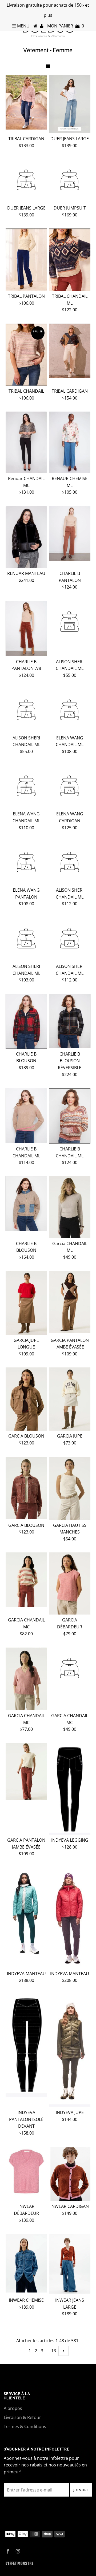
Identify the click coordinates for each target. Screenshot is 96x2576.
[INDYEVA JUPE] (69, 2051)
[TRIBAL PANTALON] (26, 259)
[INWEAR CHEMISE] (26, 2263)
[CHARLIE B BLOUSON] (26, 1021)
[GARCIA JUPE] (69, 1399)
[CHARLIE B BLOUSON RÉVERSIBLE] (69, 1021)
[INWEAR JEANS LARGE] (69, 2264)
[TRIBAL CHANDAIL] (26, 355)
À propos (13, 2408)
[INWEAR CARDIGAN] (69, 2174)
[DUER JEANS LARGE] (69, 104)
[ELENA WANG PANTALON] (26, 863)
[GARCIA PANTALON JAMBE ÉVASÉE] (69, 1302)
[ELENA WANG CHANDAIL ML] (69, 711)
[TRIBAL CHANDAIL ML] (69, 260)
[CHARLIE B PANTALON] (69, 534)
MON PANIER (66, 26)
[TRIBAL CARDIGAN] (26, 102)
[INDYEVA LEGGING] (69, 1789)
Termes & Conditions (25, 2426)
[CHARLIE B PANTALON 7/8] (26, 629)
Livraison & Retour (22, 2417)
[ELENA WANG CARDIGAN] (69, 787)
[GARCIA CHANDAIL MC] (26, 1580)
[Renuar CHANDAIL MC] (26, 442)
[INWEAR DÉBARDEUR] (26, 2172)
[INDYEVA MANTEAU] (26, 1912)
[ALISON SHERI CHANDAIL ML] (69, 623)
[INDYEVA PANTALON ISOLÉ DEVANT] (26, 2045)
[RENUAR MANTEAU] (26, 537)
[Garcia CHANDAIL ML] (69, 1207)
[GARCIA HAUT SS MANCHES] (69, 1488)
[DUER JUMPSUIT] (69, 181)
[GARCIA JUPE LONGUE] (26, 1303)
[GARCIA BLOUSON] (26, 1399)
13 (54, 2351)
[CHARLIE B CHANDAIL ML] (26, 1115)
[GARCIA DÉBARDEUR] (69, 1583)
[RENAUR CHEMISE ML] (69, 442)
